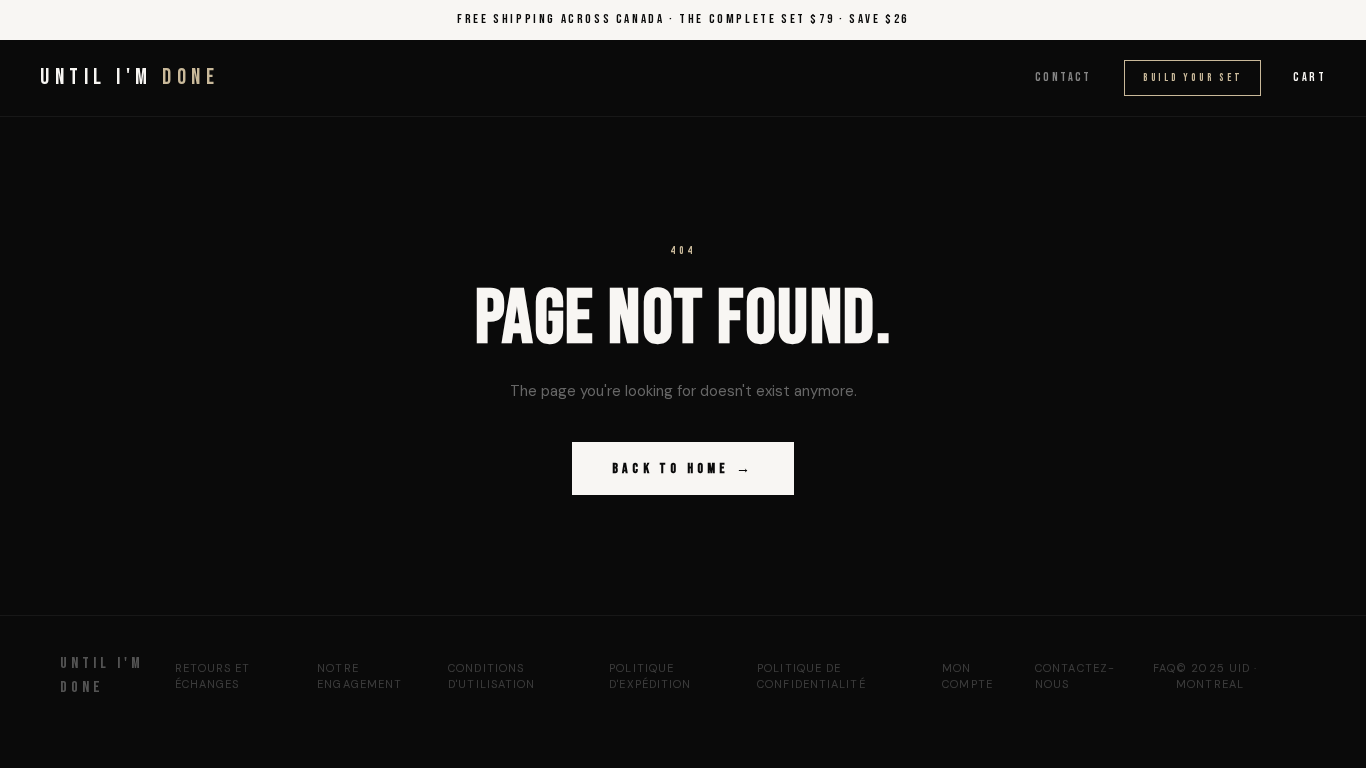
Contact (1063, 77)
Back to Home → (683, 468)
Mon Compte (967, 676)
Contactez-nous (1075, 676)
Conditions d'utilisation (491, 676)
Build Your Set (1193, 77)
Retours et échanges (213, 676)
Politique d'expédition (650, 676)
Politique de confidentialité (811, 676)
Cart (1309, 77)
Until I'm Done (102, 675)
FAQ (1164, 668)
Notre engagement (359, 676)
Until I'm (129, 77)
